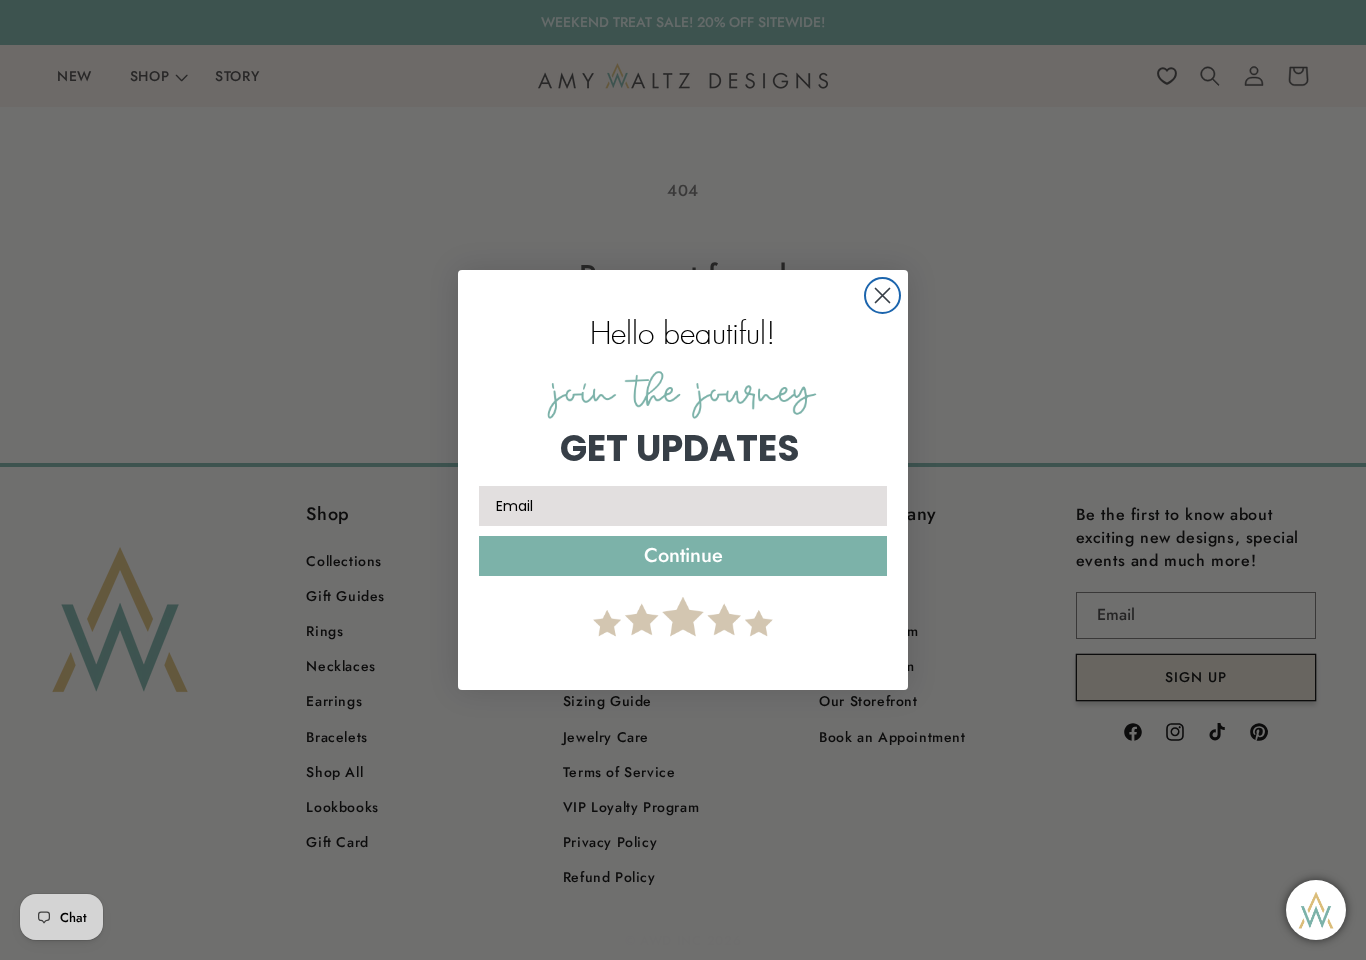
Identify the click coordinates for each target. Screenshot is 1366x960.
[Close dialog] (882, 295)
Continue (683, 555)
